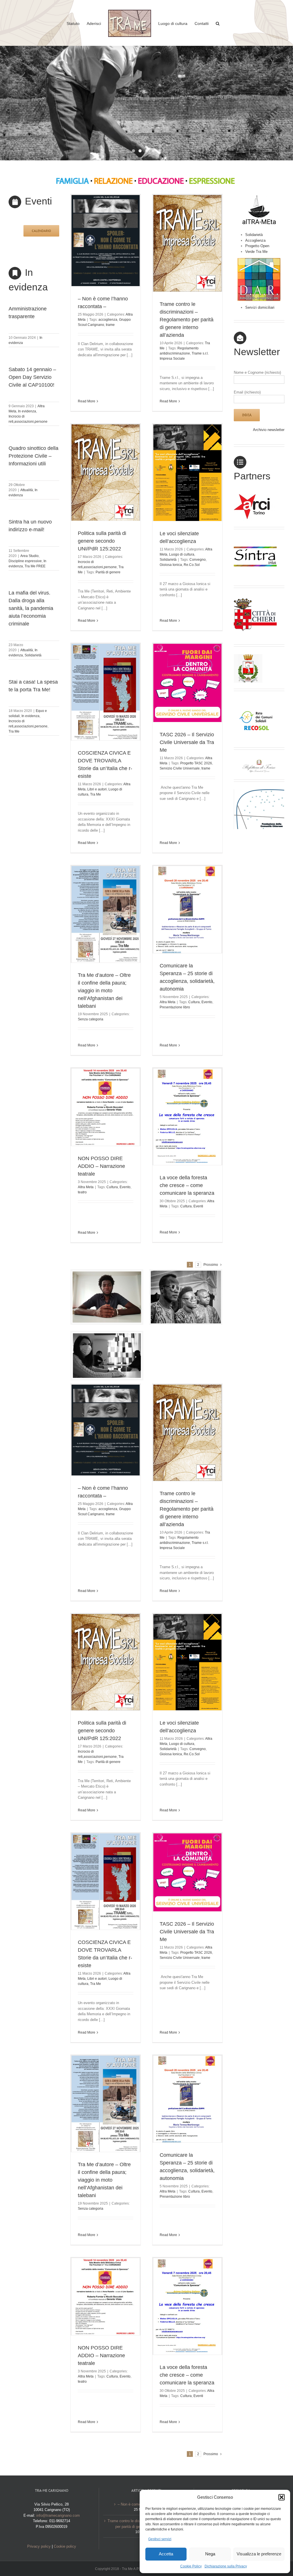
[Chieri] (255, 597)
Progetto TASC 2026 (196, 763)
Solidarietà (33, 655)
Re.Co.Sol (192, 565)
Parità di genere (108, 572)
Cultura (194, 1002)
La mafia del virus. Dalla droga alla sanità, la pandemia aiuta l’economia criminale (31, 608)
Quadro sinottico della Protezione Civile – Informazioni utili (33, 456)
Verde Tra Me (256, 252)
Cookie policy (65, 2546)
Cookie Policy (191, 2566)
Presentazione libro (175, 1007)
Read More (87, 401)
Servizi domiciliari (260, 307)
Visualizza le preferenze (259, 2554)
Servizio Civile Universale (180, 768)
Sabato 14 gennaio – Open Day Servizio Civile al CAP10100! (32, 377)
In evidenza (27, 411)
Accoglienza (255, 240)
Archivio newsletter (269, 430)
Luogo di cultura (182, 554)
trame (110, 325)
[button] (282, 2497)
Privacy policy (39, 2546)
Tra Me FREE (35, 566)
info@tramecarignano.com (58, 2515)
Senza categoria (91, 1019)
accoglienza (108, 320)
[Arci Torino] (255, 496)
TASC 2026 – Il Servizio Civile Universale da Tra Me (187, 742)
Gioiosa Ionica (171, 565)
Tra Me (14, 731)
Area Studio (29, 556)
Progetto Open (257, 246)
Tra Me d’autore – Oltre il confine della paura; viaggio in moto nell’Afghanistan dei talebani (104, 991)
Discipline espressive (25, 561)
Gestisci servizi (160, 2539)
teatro (82, 1192)
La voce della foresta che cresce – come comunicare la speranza (187, 1185)
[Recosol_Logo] (255, 700)
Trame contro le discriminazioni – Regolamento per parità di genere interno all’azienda (187, 320)
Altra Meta (168, 1002)
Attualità (27, 490)
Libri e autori (97, 789)
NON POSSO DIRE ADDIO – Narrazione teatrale (101, 1166)
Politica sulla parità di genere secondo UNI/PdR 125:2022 (102, 541)
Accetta (166, 2554)
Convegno (198, 560)
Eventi (198, 1206)
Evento (207, 1002)
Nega (210, 2554)
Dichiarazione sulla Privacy (226, 2566)
